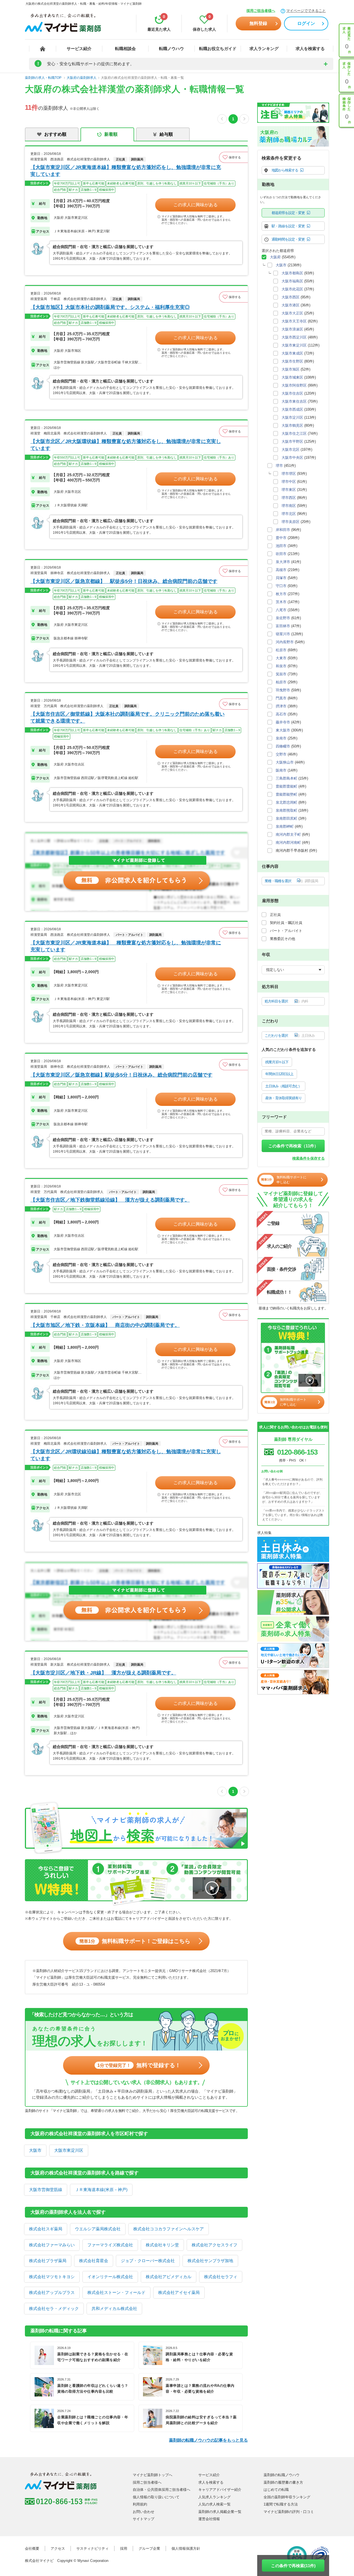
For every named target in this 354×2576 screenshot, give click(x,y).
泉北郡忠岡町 (287, 802)
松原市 (281, 650)
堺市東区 (289, 490)
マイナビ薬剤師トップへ (153, 2475)
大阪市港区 (291, 305)
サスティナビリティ (93, 2548)
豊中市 (281, 538)
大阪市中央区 (292, 458)
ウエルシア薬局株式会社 (98, 2229)
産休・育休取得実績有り (283, 1098)
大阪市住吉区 (292, 393)
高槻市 (281, 570)
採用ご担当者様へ (261, 11)
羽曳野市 (283, 690)
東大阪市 (283, 730)
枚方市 (281, 594)
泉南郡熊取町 (287, 810)
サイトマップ (144, 2519)
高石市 (281, 714)
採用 (124, 2548)
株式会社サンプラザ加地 (210, 2261)
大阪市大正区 (292, 313)
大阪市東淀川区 (69, 2150)
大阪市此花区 (292, 289)
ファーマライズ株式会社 (110, 2245)
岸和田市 (283, 530)
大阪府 (275, 257)
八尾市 (281, 610)
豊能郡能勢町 (287, 794)
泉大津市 (283, 562)
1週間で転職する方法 (281, 2504)
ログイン (306, 23)
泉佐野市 (283, 618)
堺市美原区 (291, 522)
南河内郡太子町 (288, 834)
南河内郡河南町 (288, 842)
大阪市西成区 (292, 409)
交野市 (281, 754)
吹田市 (281, 554)
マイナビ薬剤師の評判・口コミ (289, 2512)
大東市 (281, 658)
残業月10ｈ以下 (277, 1062)
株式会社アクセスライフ (214, 2245)
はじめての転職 (276, 2490)
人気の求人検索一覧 (214, 2504)
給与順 (166, 134)
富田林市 (283, 626)
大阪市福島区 (292, 281)
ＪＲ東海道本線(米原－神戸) (101, 2190)
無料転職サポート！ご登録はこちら (135, 1941)
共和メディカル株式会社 (114, 2308)
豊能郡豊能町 (287, 786)
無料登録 (258, 23)
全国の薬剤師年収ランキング (287, 2497)
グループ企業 (149, 2548)
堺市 (279, 466)
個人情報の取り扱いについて (156, 2497)
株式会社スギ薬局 (46, 2229)
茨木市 (281, 602)
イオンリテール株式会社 (110, 2277)
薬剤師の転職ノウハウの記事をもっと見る (208, 2440)
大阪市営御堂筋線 (46, 2190)
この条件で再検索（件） (293, 1146)
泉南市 (281, 738)
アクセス (58, 2548)
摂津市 (281, 706)
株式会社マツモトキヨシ (52, 2277)
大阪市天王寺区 (294, 321)
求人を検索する (310, 49)
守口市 (281, 586)
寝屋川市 (283, 634)
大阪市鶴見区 (292, 425)
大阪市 (35, 2150)
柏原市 (281, 682)
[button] (233, 157)
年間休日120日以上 (279, 1074)
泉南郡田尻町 (287, 818)
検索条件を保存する (309, 1158)
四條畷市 (283, 746)
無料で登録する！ (139, 2065)
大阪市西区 (291, 297)
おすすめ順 (55, 134)
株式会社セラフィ (221, 2277)
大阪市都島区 (292, 273)
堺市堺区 (289, 474)
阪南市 (281, 770)
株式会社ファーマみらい (52, 2245)
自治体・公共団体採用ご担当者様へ (162, 2490)
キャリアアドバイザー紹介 (220, 2490)
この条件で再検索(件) (293, 2566)
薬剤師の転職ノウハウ (282, 2475)
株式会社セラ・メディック (54, 2308)
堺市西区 (289, 498)
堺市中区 (289, 482)
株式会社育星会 (94, 2261)
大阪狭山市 (285, 762)
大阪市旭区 (291, 369)
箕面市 (281, 674)
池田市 (281, 546)
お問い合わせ (144, 2512)
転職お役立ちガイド (218, 49)
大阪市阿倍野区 (294, 385)
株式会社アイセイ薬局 (179, 2292)
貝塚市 (281, 578)
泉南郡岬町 (285, 826)
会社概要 (32, 2548)
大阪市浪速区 (292, 329)
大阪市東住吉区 (294, 401)
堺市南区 (289, 506)
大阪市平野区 (292, 442)
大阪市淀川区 (292, 417)
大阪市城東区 (292, 377)
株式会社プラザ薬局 (48, 2261)
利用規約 (140, 2504)
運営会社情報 (209, 2519)
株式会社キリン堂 (162, 2245)
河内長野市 (285, 642)
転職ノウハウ (171, 49)
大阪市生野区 (292, 361)
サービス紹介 (79, 49)
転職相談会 (125, 49)
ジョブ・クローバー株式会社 (148, 2261)
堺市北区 (289, 514)
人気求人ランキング (214, 2497)
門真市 (281, 698)
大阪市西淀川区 (294, 337)
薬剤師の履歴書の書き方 (283, 2482)
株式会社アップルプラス (52, 2292)
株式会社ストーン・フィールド (116, 2292)
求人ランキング (264, 49)
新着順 (111, 134)
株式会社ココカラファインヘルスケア (169, 2229)
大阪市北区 (291, 450)
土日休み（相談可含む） (283, 1086)
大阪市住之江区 (294, 433)
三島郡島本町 (287, 778)
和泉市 (281, 666)
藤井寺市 (283, 722)
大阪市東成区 (292, 353)
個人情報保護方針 (186, 2548)
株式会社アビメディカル (169, 2277)
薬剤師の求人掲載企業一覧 (220, 2512)
